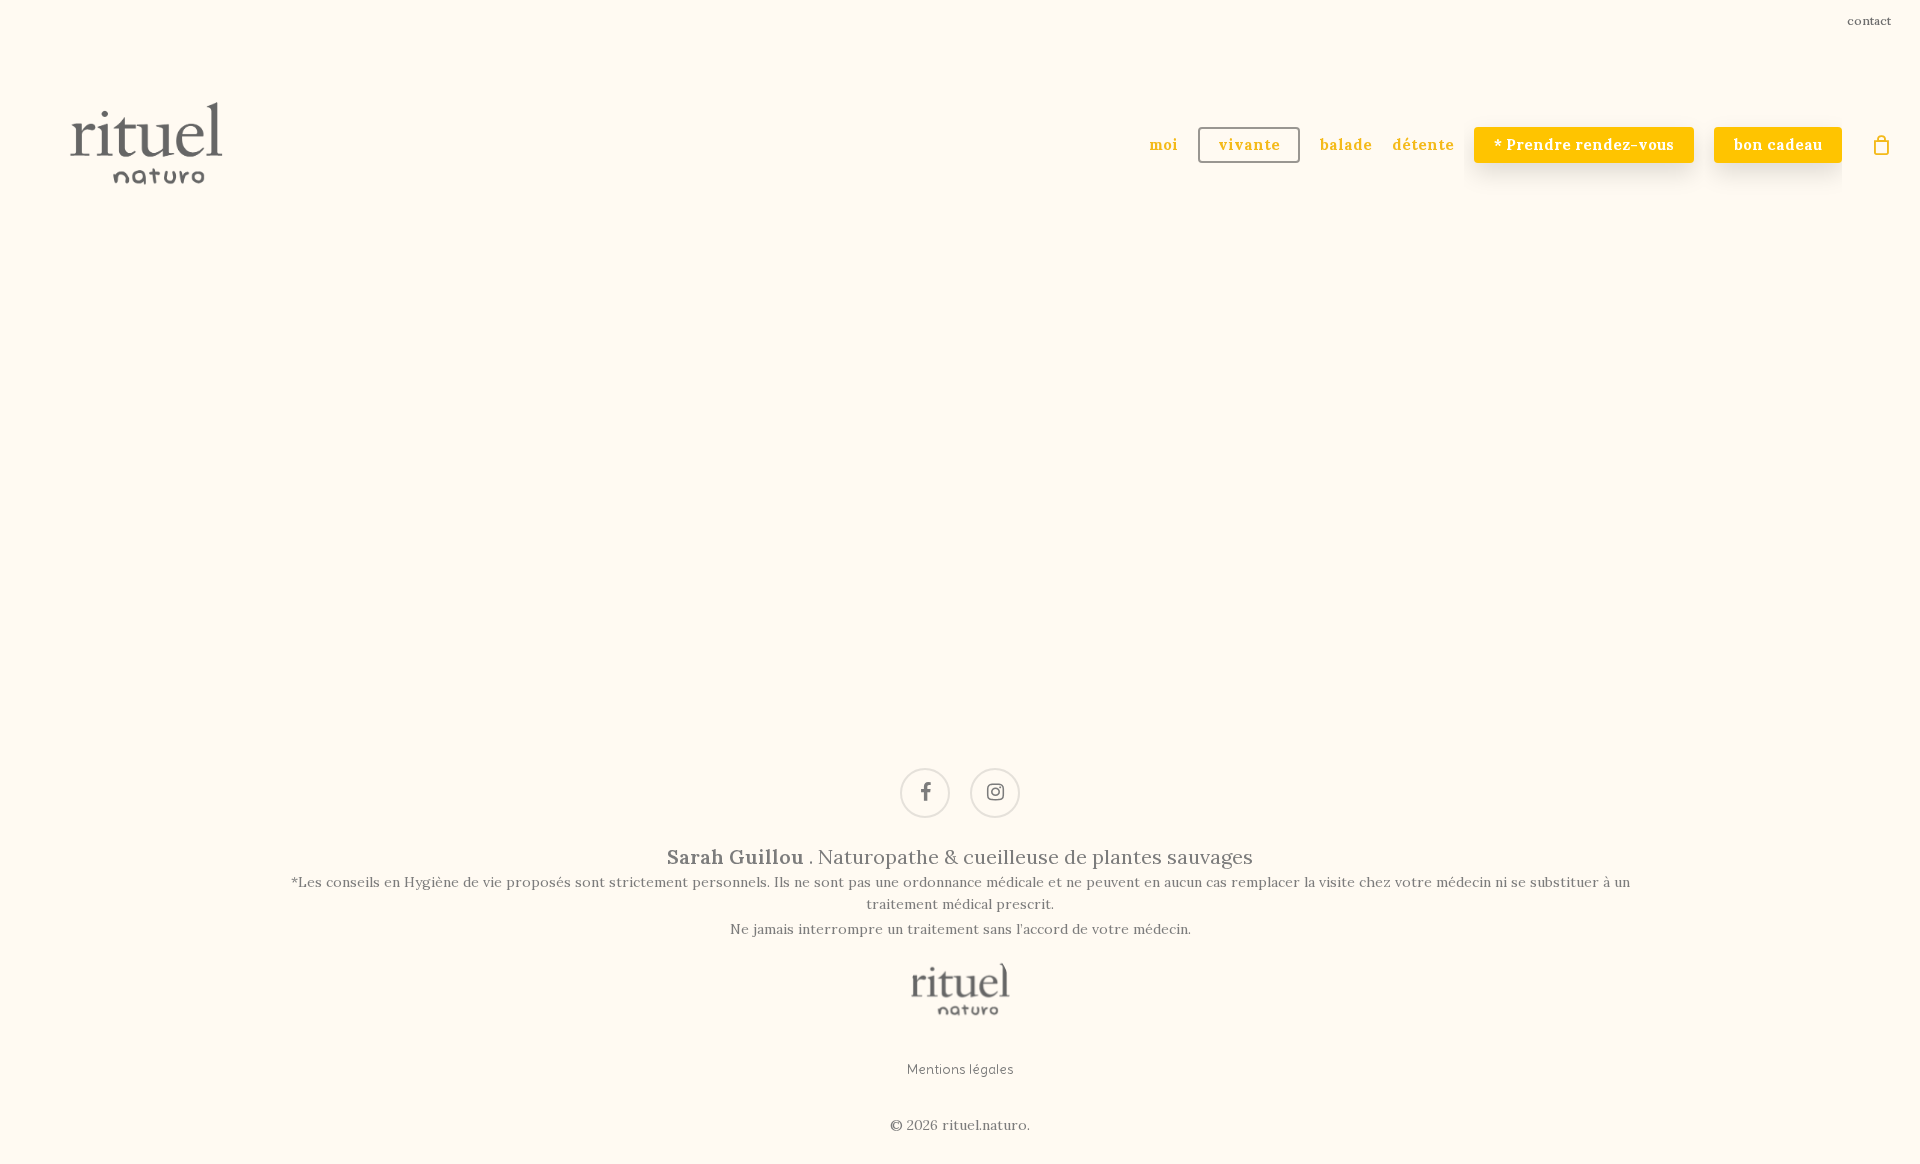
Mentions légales (960, 1069)
